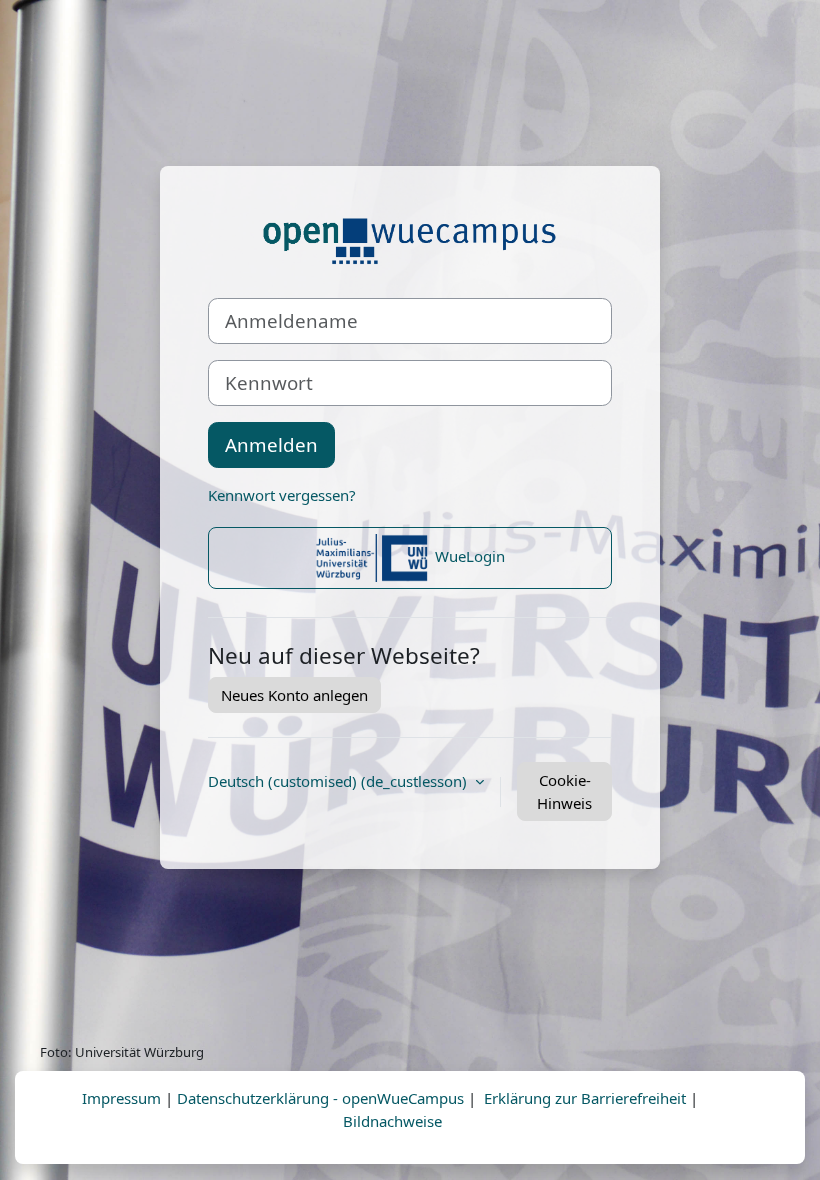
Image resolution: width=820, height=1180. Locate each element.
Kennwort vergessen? (282, 495)
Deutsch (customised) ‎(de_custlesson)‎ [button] (339, 781)
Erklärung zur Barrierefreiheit (585, 1098)
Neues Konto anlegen (294, 695)
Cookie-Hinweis (564, 791)
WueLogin (468, 556)
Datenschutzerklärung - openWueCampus (320, 1098)
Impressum (121, 1098)
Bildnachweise (392, 1121)
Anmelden (271, 444)
